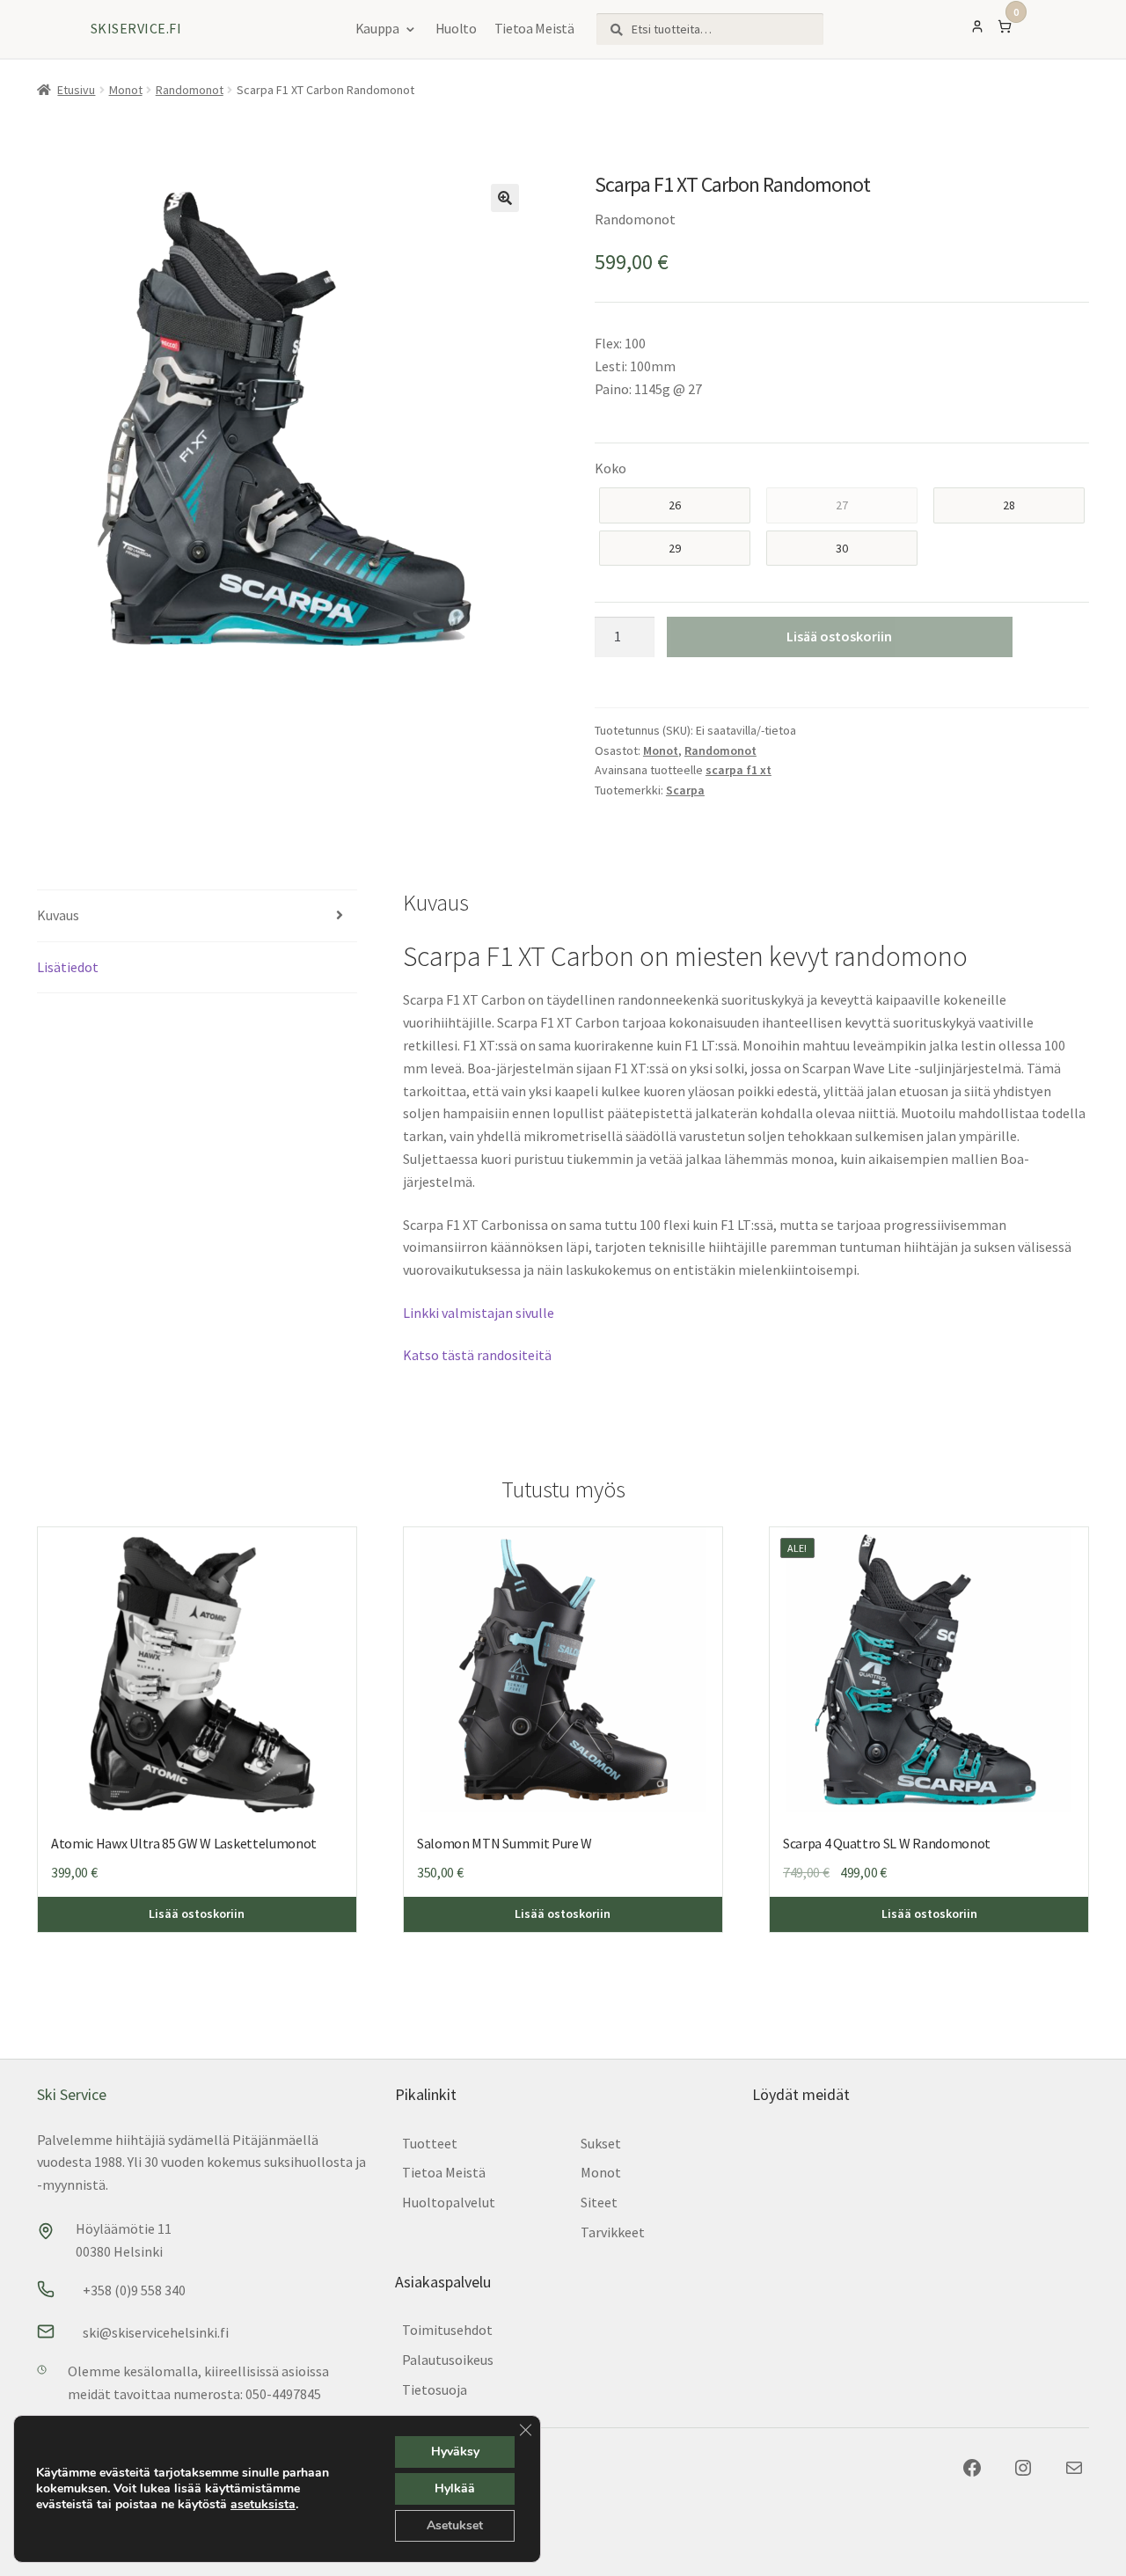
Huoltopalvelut (449, 2202)
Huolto (456, 28)
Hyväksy (455, 2452)
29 (675, 548)
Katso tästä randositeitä (477, 1355)
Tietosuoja (435, 2389)
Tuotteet (430, 2143)
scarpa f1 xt (738, 770)
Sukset (601, 2143)
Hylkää (455, 2488)
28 (1009, 505)
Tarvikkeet (613, 2232)
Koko (611, 468)
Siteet (599, 2202)
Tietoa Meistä (534, 28)
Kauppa (377, 28)
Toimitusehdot (447, 2330)
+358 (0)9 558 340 (134, 2290)
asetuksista (263, 2505)
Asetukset (455, 2525)
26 (675, 505)
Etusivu (76, 90)
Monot (126, 90)
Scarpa (685, 790)
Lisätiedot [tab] (68, 967)
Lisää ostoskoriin (839, 636)
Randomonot (190, 90)
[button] (505, 198)
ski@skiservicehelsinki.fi (156, 2332)
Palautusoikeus (448, 2360)
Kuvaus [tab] (58, 915)
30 (842, 548)
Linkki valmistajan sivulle (479, 1313)
